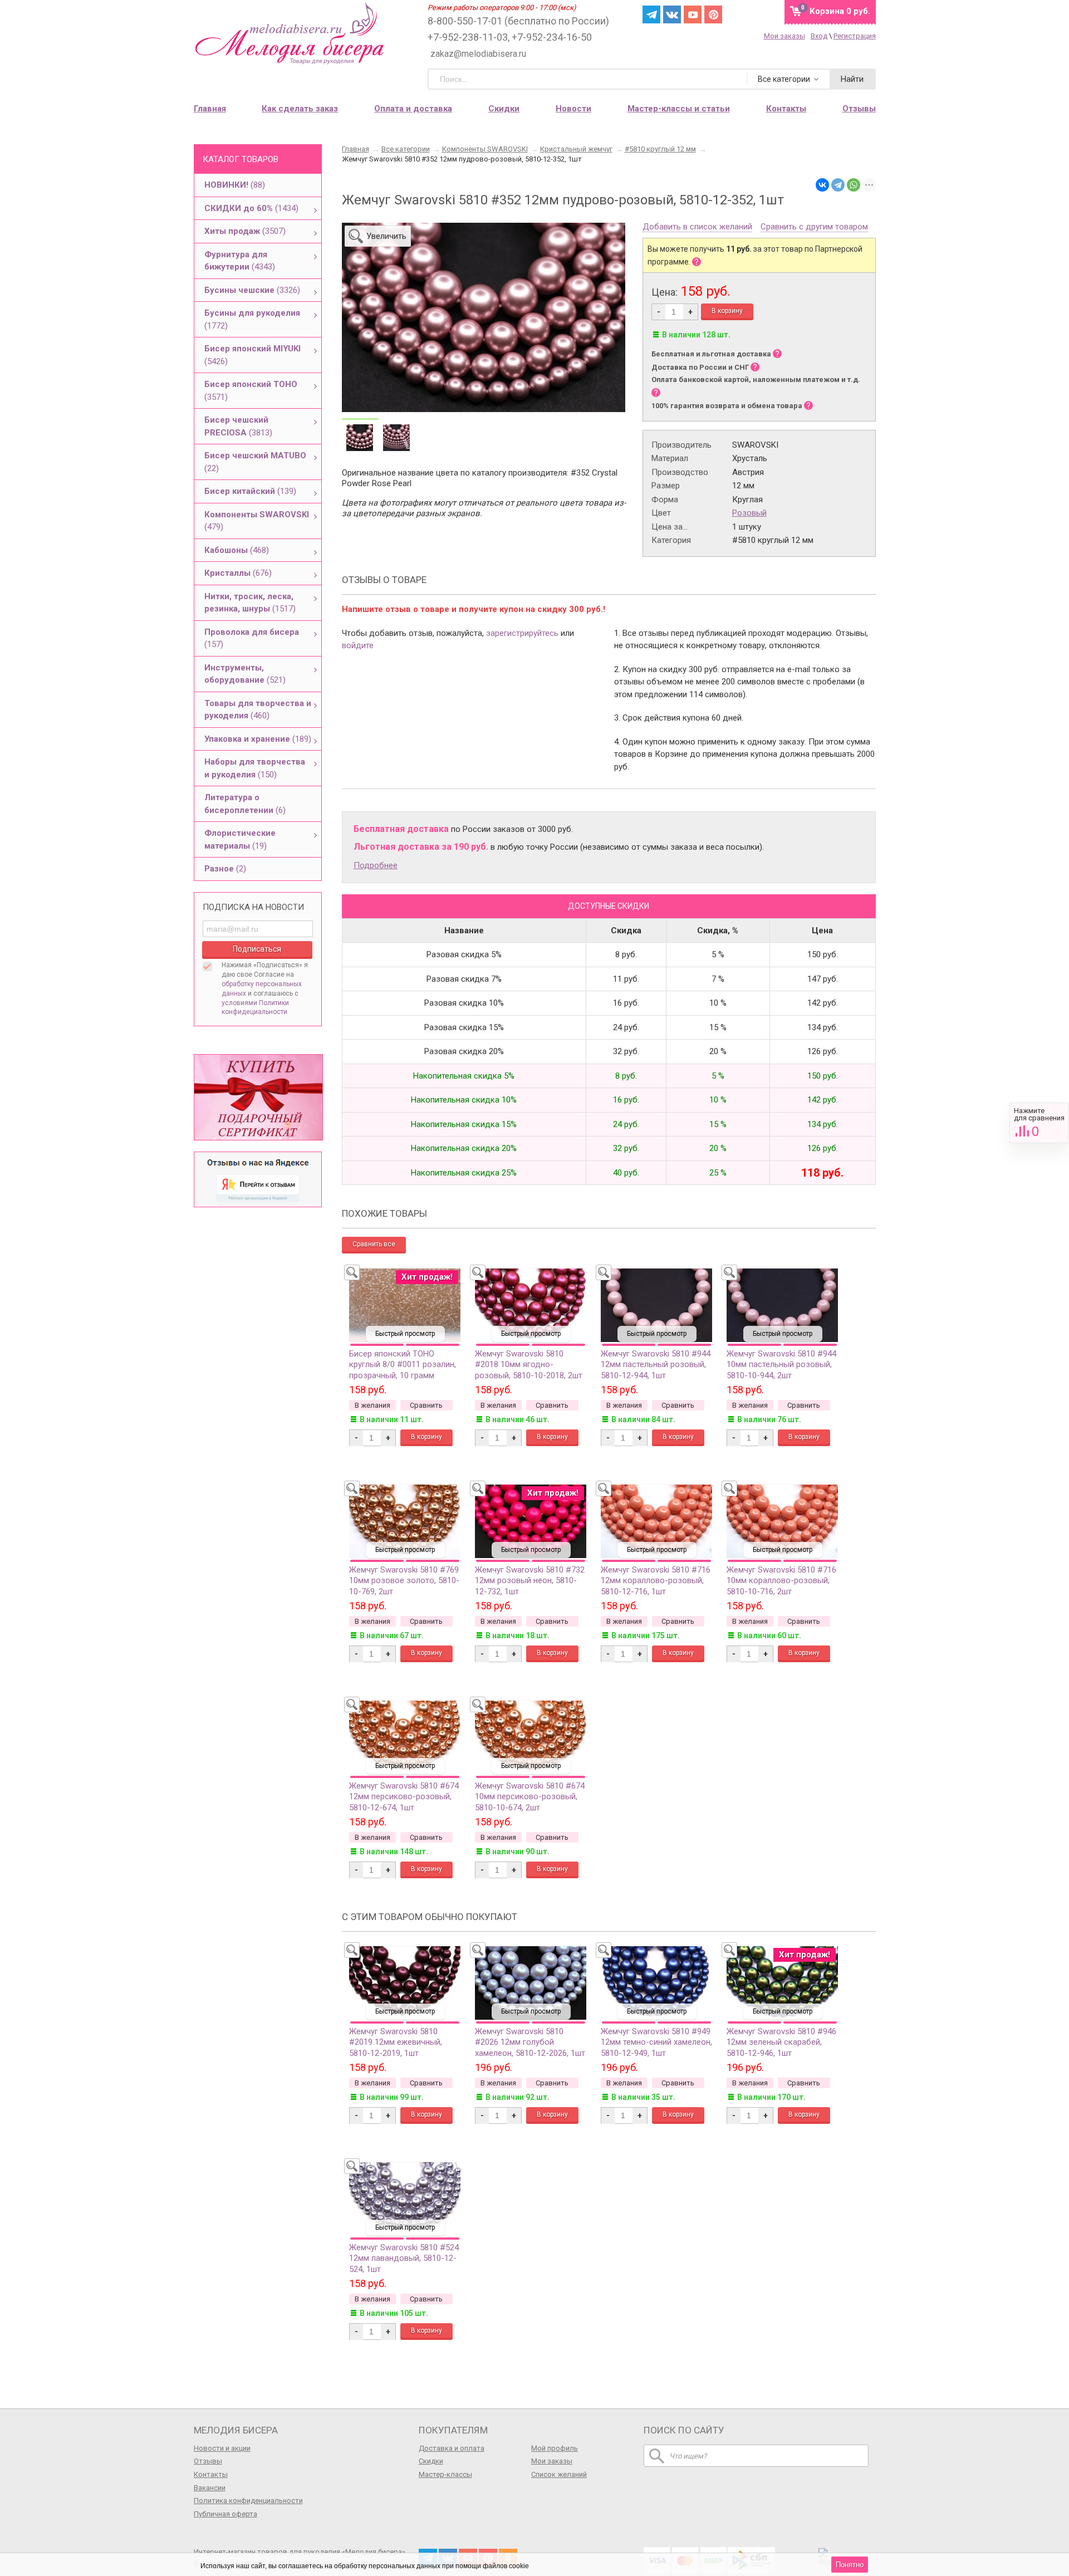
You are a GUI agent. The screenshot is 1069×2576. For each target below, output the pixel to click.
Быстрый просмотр (405, 1334)
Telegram (651, 14)
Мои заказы (784, 36)
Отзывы (208, 2461)
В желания (372, 1405)
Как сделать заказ (300, 109)
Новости (573, 109)
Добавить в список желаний (697, 227)
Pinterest (713, 14)
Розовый (749, 513)
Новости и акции (222, 2448)
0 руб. (840, 11)
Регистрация (855, 36)
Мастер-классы (445, 2474)
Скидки (504, 109)
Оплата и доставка (413, 109)
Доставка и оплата (452, 2448)
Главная (210, 109)
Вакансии (210, 2488)
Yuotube (693, 14)
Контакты (211, 2474)
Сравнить (1039, 1123)
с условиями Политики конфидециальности (260, 1003)
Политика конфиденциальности (248, 2501)
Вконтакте (672, 14)
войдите (358, 645)
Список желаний (559, 2474)
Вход (819, 36)
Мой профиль (555, 2448)
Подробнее (376, 865)
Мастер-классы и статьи (679, 109)
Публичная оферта (225, 2514)
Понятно (850, 2565)
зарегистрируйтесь (522, 633)
